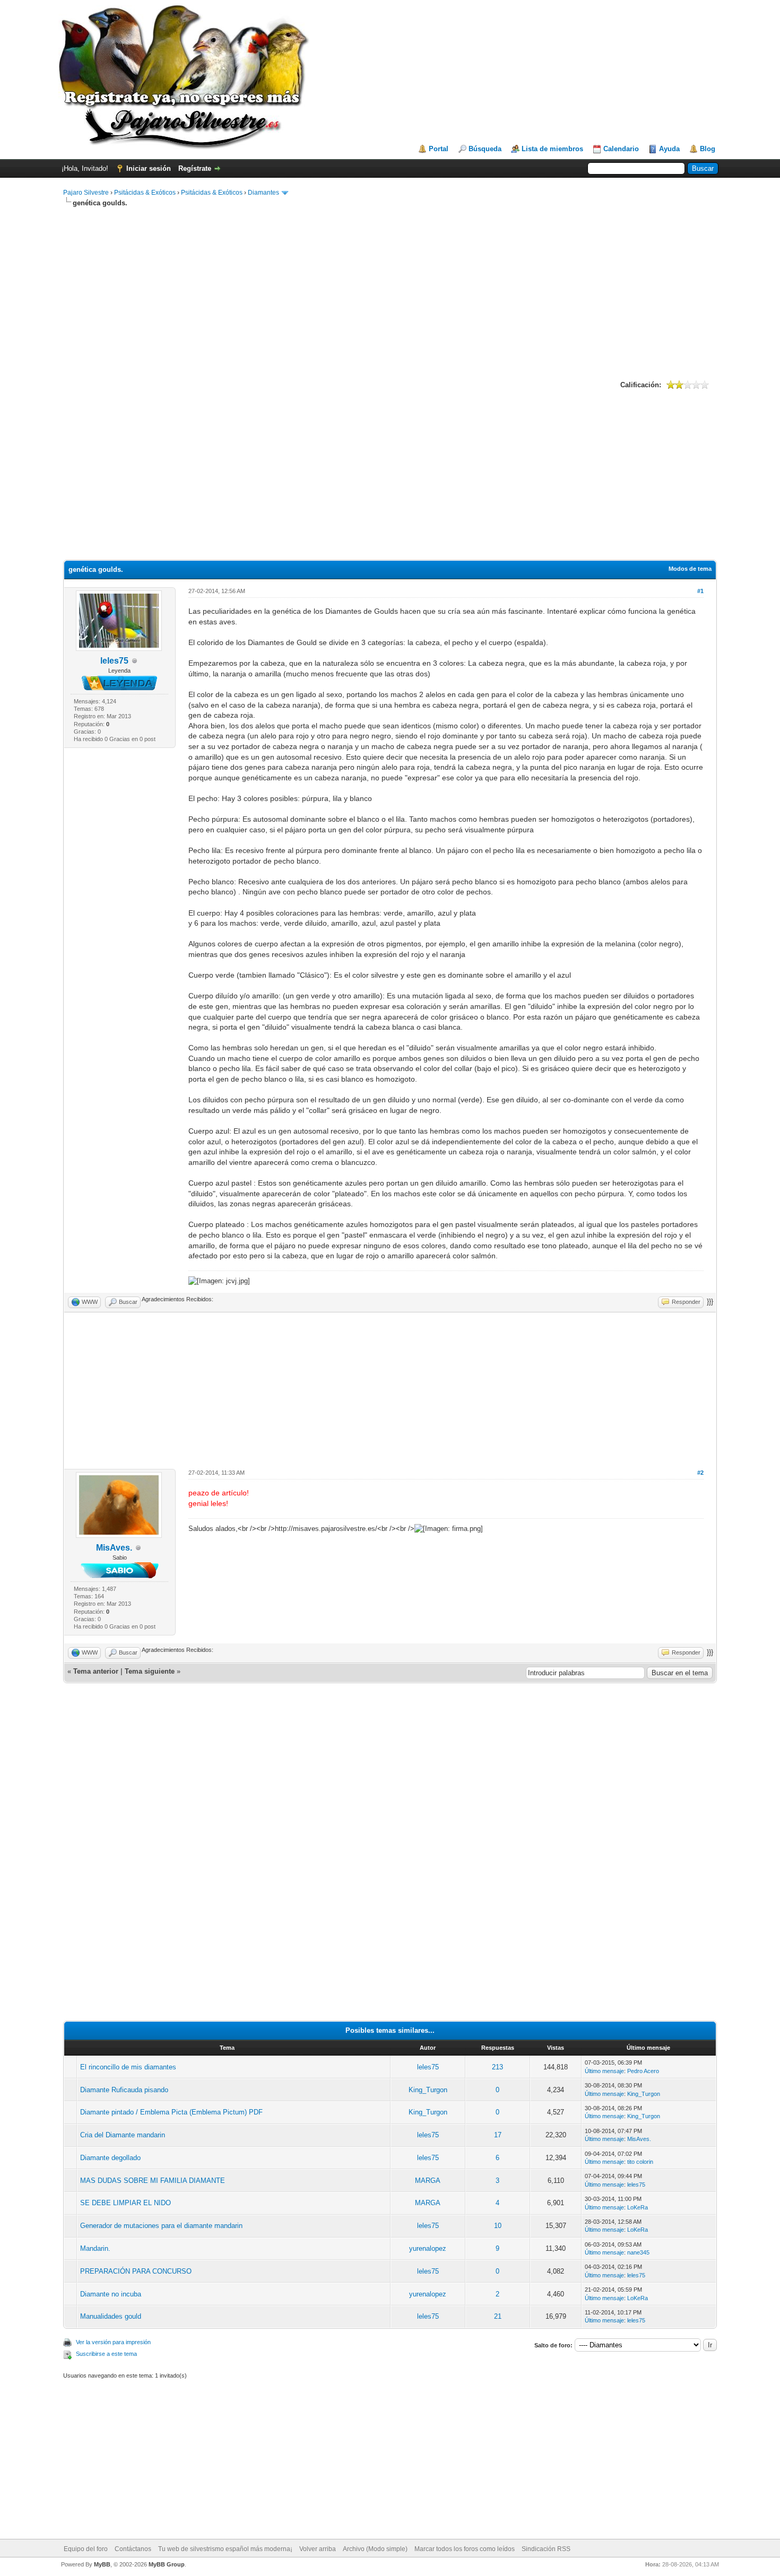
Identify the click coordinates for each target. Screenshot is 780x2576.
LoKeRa (638, 2207)
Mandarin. (95, 2248)
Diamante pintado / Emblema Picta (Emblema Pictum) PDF (171, 2112)
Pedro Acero (643, 2071)
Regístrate (195, 168)
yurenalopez (428, 2248)
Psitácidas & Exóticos (145, 193)
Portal (439, 149)
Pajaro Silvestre (86, 193)
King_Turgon (428, 2090)
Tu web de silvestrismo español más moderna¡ (225, 2549)
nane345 (638, 2252)
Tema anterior (96, 1671)
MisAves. (114, 1548)
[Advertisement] (390, 292)
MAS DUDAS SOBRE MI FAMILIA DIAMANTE (153, 2181)
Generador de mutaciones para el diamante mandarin (161, 2226)
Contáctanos (133, 2549)
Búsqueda (485, 149)
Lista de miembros (552, 149)
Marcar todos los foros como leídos (465, 2549)
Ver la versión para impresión (113, 2342)
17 (498, 2135)
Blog (708, 149)
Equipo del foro (86, 2549)
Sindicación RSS (546, 2549)
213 (497, 2067)
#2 (700, 1473)
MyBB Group (167, 2564)
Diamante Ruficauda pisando (124, 2090)
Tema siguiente (150, 1671)
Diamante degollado (110, 2158)
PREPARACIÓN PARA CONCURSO (136, 2271)
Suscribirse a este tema (106, 2354)
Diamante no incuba (111, 2294)
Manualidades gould (111, 2316)
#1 (700, 591)
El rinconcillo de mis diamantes (128, 2067)
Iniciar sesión (149, 168)
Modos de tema (690, 569)
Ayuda (669, 149)
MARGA (428, 2181)
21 (498, 2316)
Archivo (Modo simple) (375, 2549)
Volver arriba (318, 2549)
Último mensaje (604, 2071)
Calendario (621, 149)
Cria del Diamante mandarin (123, 2135)
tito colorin (640, 2162)
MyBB (102, 2564)
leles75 (114, 661)
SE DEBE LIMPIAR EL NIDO (125, 2203)
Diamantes (263, 193)
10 (498, 2226)
